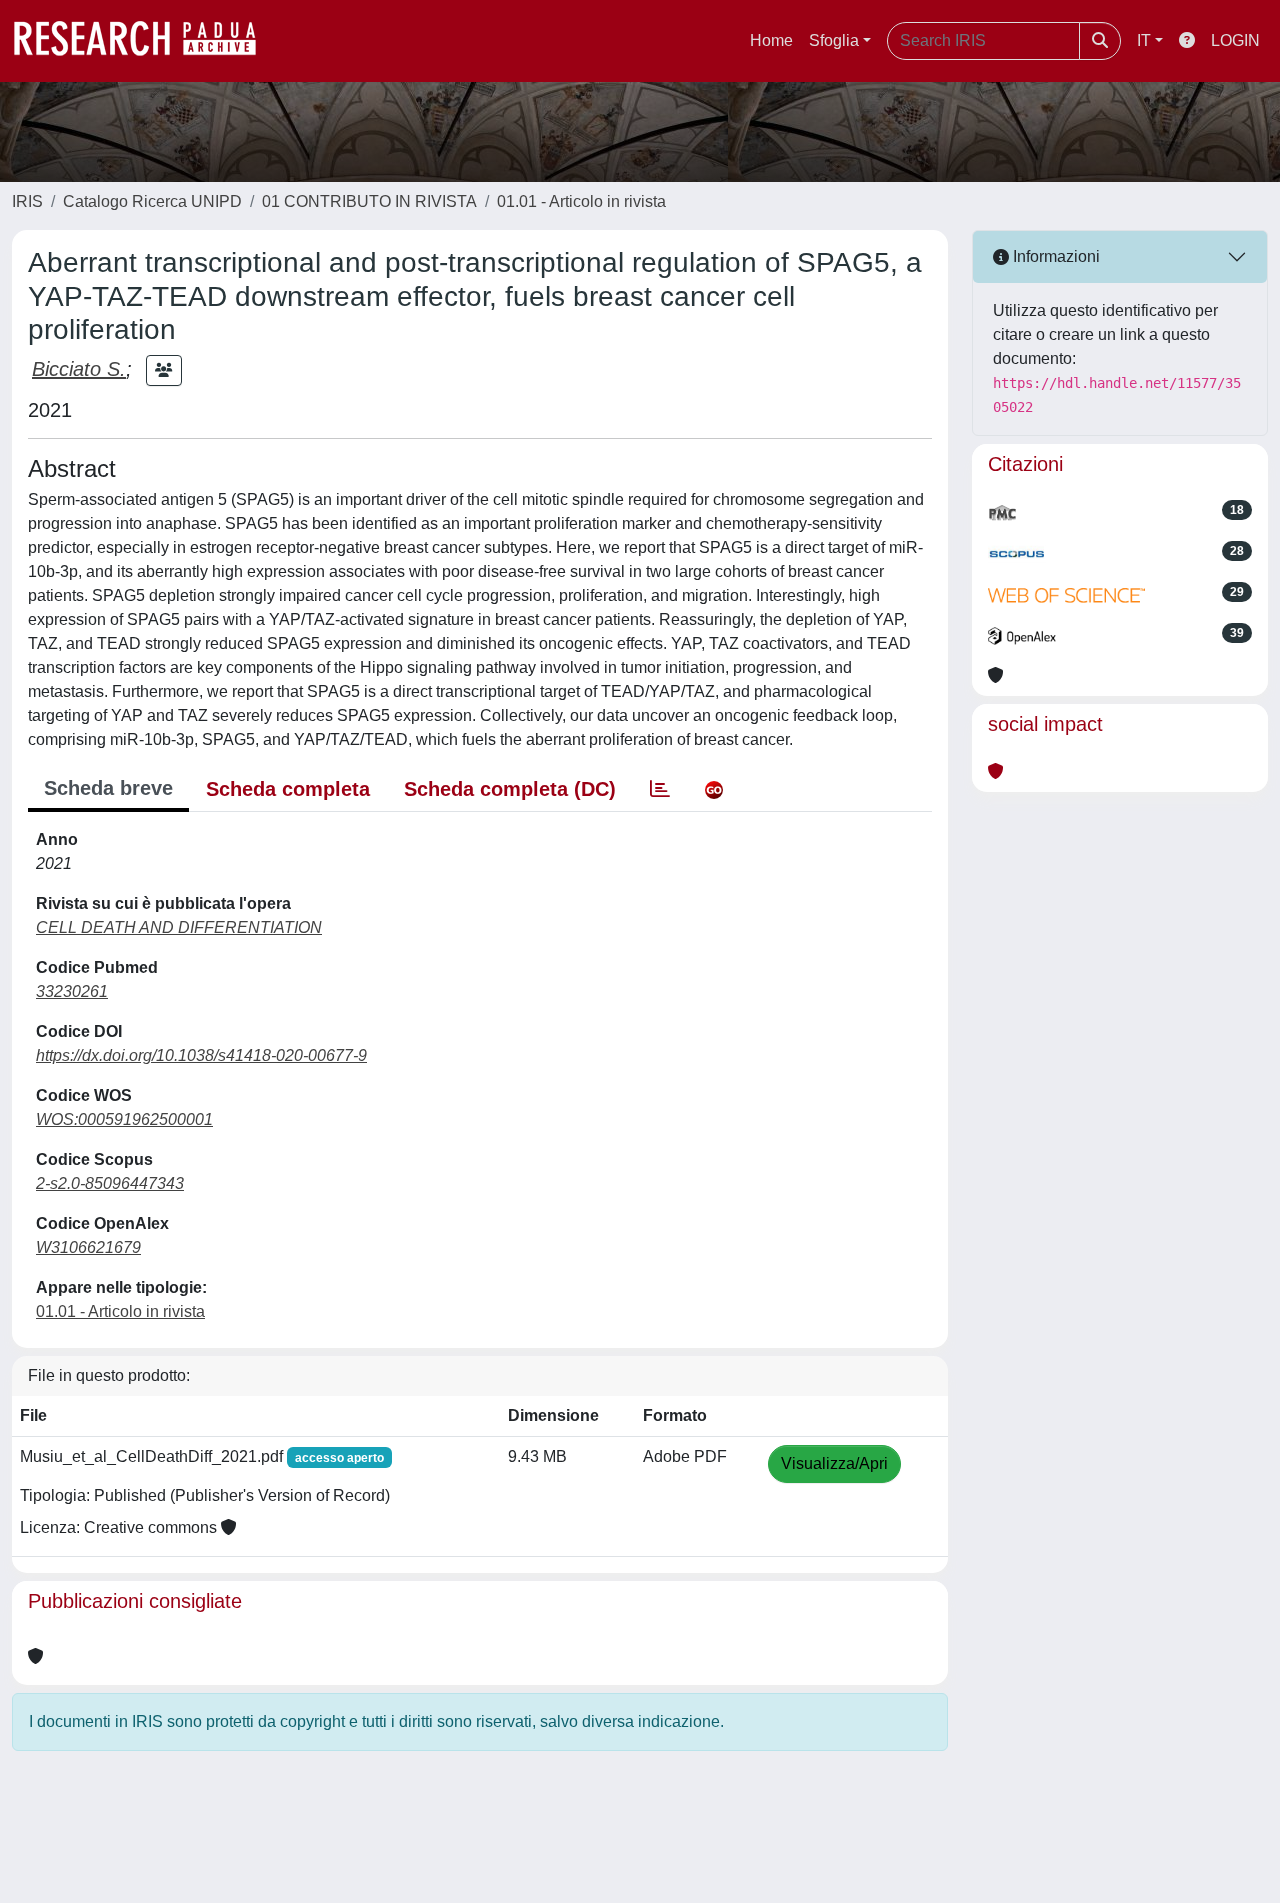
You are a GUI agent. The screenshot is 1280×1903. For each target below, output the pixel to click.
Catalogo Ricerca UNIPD (152, 201)
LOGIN (1235, 40)
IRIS (27, 201)
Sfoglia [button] (834, 40)
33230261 (72, 991)
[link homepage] (145, 41)
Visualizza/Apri (834, 1463)
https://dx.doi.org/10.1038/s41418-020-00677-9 (201, 1055)
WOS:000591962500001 (124, 1119)
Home (771, 40)
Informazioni (1054, 256)
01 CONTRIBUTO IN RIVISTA (369, 201)
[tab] (660, 789)
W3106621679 (88, 1247)
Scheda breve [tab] (108, 788)
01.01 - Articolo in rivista (581, 201)
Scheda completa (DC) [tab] (510, 789)
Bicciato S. (79, 369)
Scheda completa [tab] (288, 789)
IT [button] (1144, 40)
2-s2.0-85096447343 (110, 1183)
